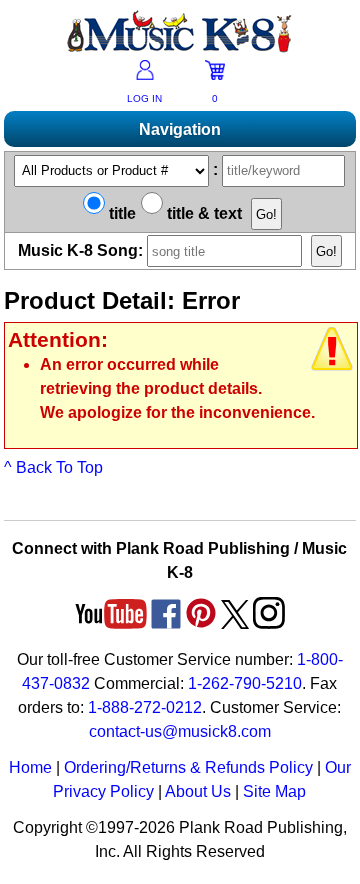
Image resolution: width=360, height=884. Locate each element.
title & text (202, 213)
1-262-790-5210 (245, 683)
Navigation (180, 129)
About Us (198, 791)
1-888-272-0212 (145, 707)
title (120, 213)
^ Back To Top (53, 467)
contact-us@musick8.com (180, 731)
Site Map (274, 791)
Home (30, 767)
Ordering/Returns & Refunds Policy (188, 767)
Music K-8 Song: (82, 250)
